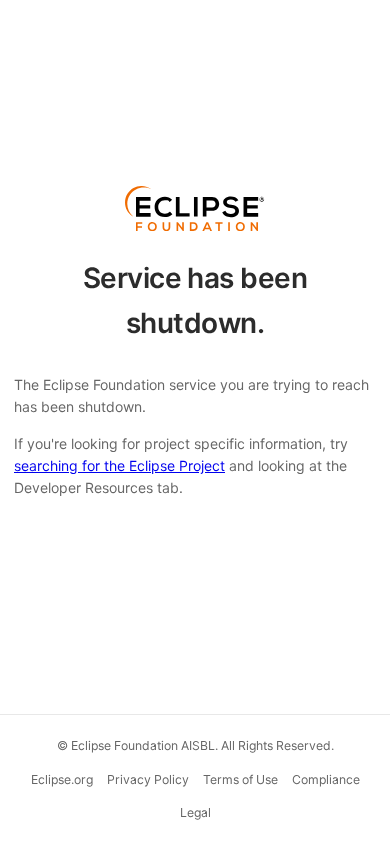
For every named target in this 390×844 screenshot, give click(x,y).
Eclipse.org (62, 779)
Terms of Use (240, 779)
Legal (195, 812)
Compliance (326, 779)
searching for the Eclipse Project (119, 465)
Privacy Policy (148, 779)
